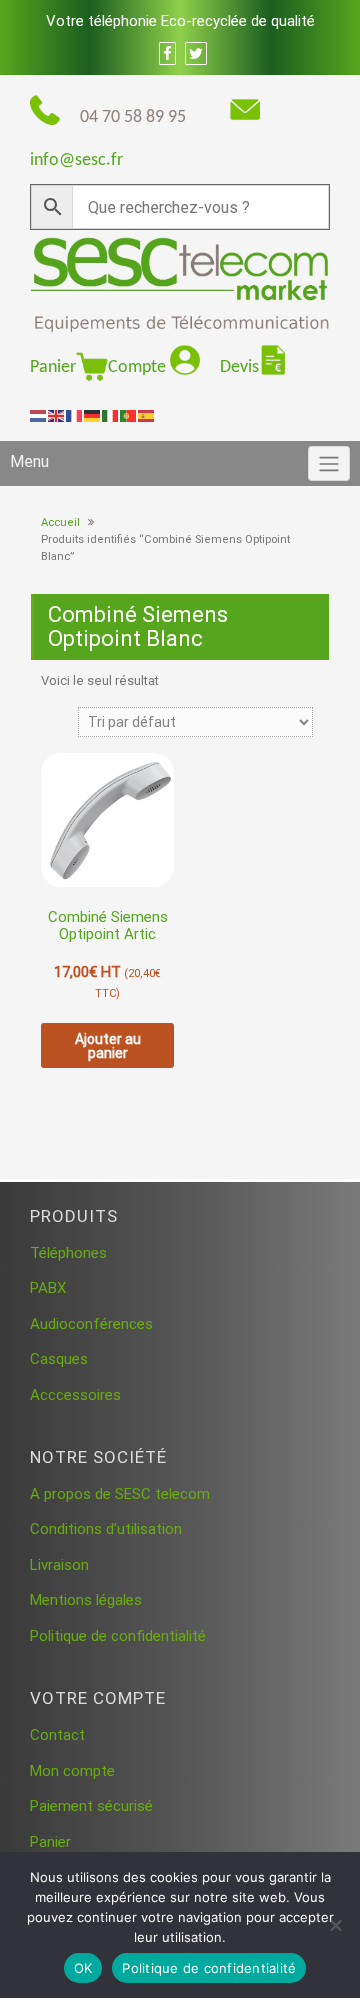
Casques (59, 1359)
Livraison (59, 1565)
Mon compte (72, 1771)
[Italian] (111, 415)
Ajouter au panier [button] (108, 1046)
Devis (239, 367)
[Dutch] (39, 415)
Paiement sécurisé (91, 1806)
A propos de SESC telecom (120, 1494)
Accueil (60, 522)
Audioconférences (91, 1324)
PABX (48, 1288)
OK (83, 1968)
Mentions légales (86, 1600)
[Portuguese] (129, 415)
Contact (57, 1735)
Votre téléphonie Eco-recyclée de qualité (180, 21)
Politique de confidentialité (118, 1636)
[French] (75, 415)
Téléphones (68, 1253)
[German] (93, 415)
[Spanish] (147, 415)
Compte (139, 367)
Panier (53, 367)
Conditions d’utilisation (106, 1529)
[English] (57, 415)
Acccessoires (75, 1395)
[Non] (335, 1925)
